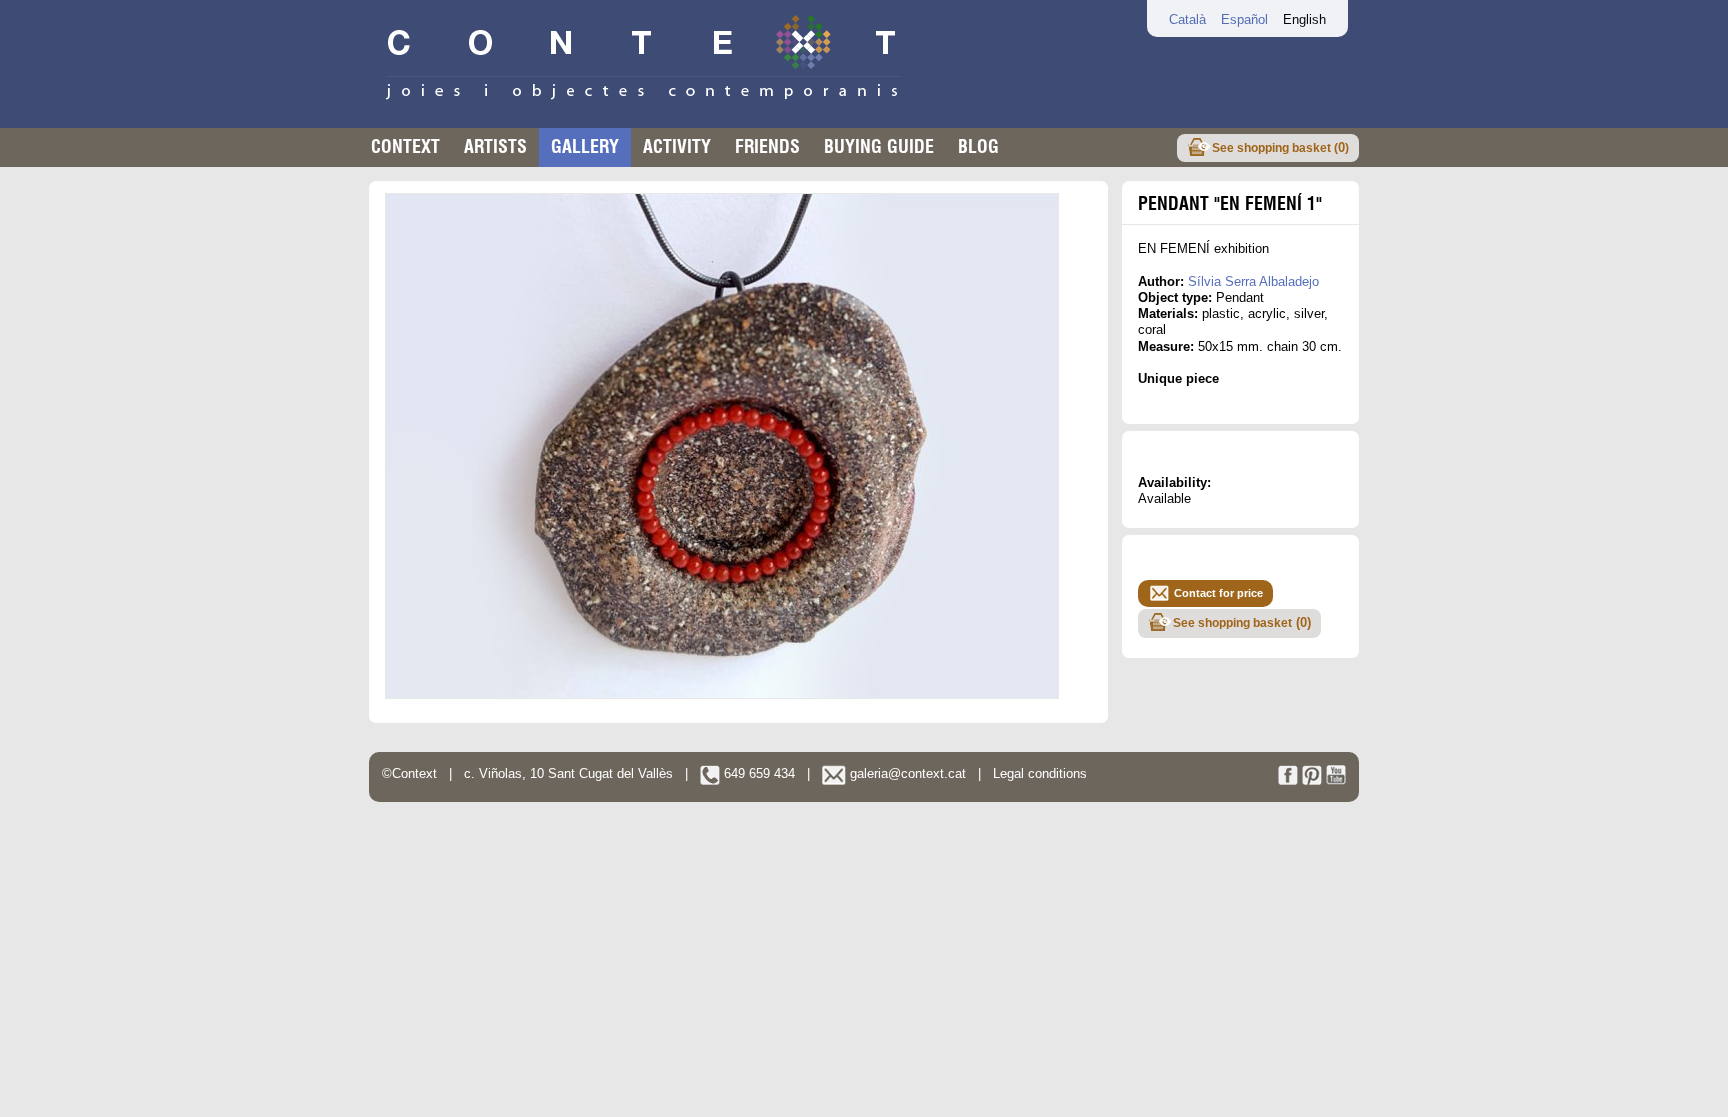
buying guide (879, 146)
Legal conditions (1040, 773)
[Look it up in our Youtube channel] (1336, 780)
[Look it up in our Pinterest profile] (1312, 780)
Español (1244, 19)
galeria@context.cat (906, 773)
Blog (978, 146)
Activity (677, 146)
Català (1187, 19)
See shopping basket (1242, 622)
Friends (767, 146)
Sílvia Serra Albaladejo (1253, 281)
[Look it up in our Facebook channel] (1288, 780)
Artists (495, 146)
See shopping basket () (1280, 147)
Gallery (585, 146)
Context (405, 146)
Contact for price (1218, 593)
